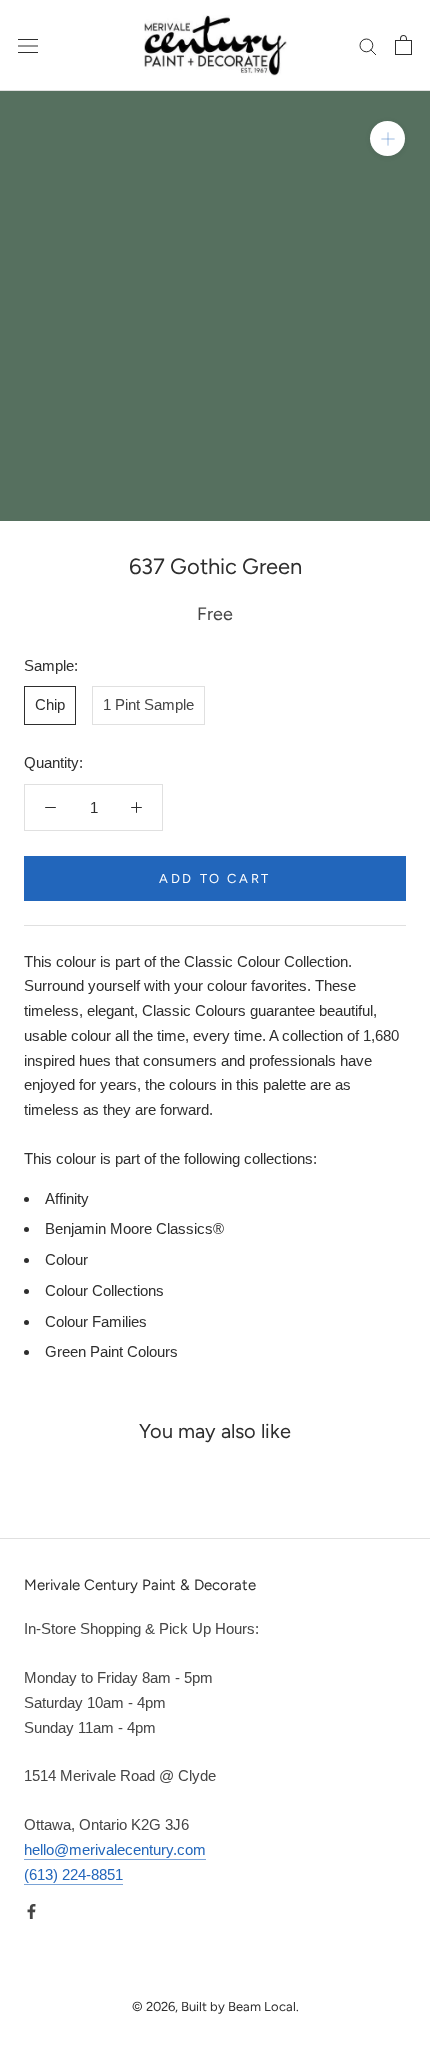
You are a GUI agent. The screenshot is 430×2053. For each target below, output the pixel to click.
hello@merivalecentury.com (115, 1849)
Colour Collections (104, 1290)
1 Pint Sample (148, 704)
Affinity (67, 1198)
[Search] (368, 46)
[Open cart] (403, 45)
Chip (50, 704)
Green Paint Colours (111, 1351)
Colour (66, 1259)
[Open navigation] (28, 45)
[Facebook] (31, 1910)
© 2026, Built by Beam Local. (215, 2006)
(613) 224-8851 (73, 1874)
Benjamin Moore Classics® (134, 1228)
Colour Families (96, 1321)
